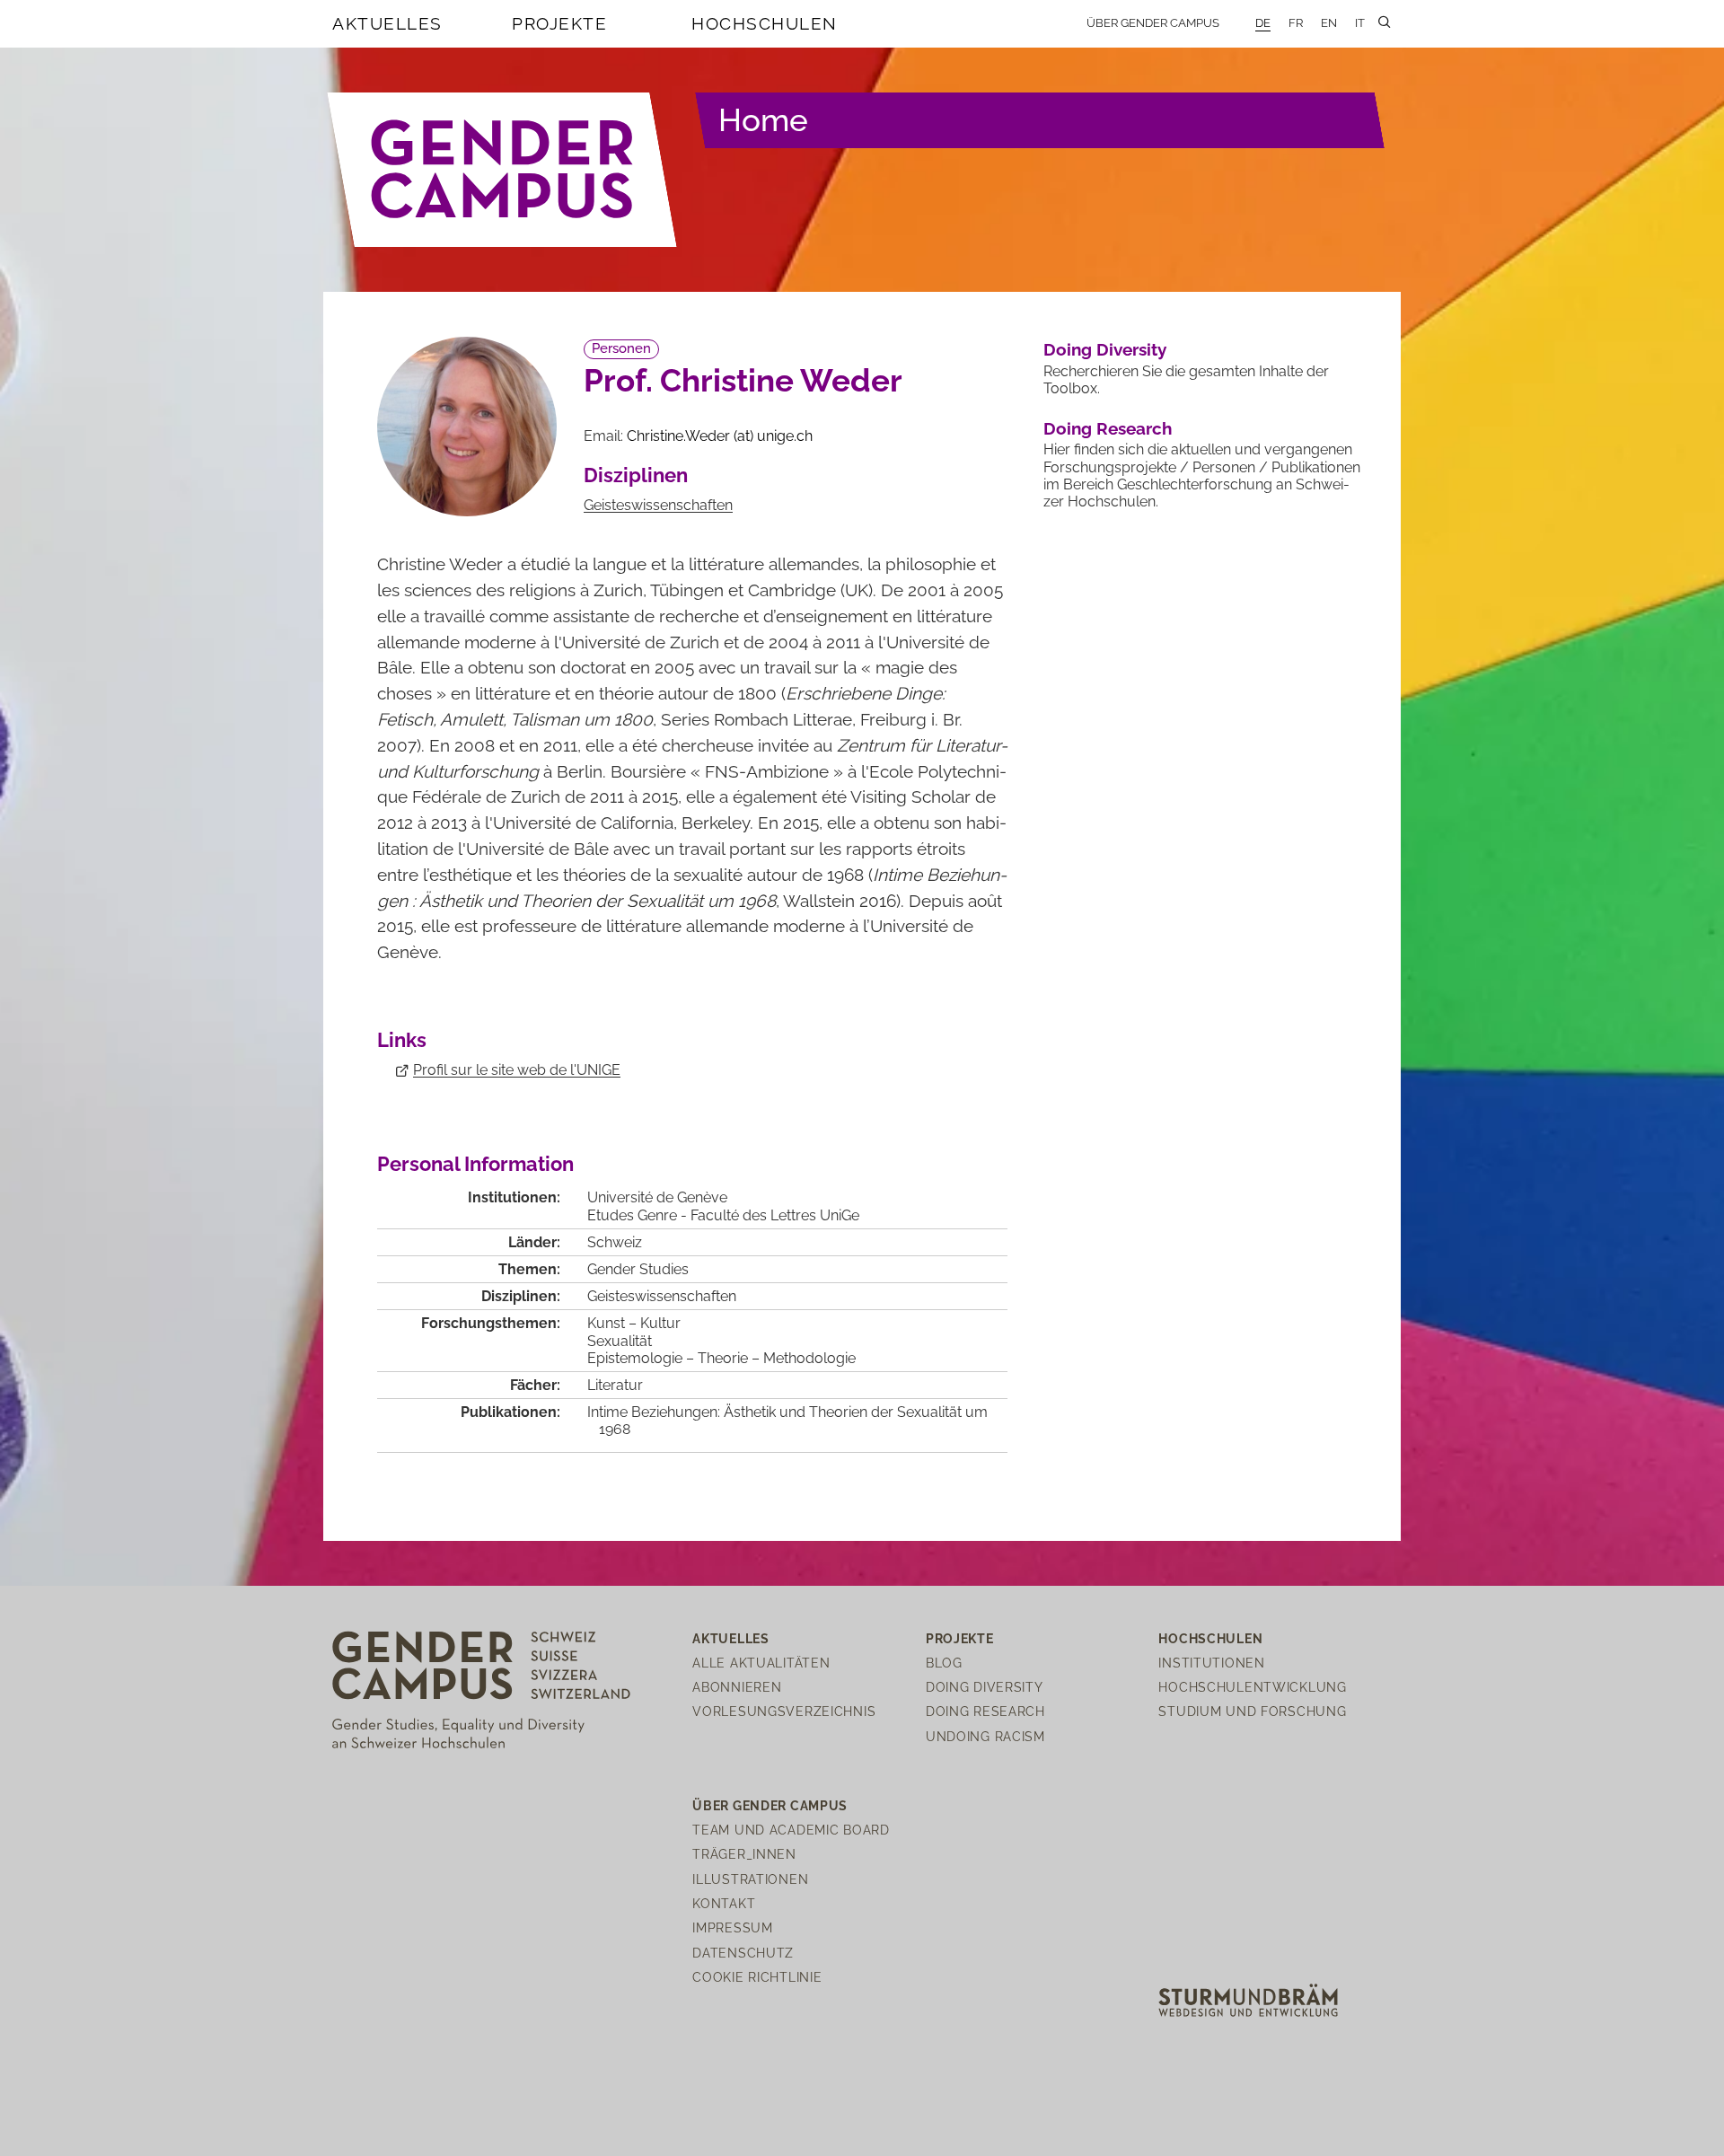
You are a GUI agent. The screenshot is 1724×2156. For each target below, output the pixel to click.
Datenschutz (743, 1953)
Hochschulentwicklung (1252, 1687)
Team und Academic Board (791, 1830)
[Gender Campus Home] (503, 170)
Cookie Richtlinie (757, 1977)
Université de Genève (657, 1197)
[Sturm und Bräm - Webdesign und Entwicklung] (1248, 1999)
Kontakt (724, 1903)
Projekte (559, 23)
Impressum (732, 1927)
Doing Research (1108, 428)
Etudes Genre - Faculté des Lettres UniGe (723, 1215)
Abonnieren (737, 1687)
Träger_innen (744, 1854)
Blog (944, 1663)
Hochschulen (765, 23)
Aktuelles (387, 23)
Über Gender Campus (1153, 23)
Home (763, 120)
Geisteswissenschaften (658, 505)
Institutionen (1211, 1663)
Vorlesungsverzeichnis (784, 1711)
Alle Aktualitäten (761, 1663)
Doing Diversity (1105, 349)
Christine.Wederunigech (720, 436)
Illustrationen (750, 1879)
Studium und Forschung (1252, 1711)
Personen (621, 348)
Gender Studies (638, 1269)
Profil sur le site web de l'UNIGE (517, 1070)
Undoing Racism (985, 1736)
